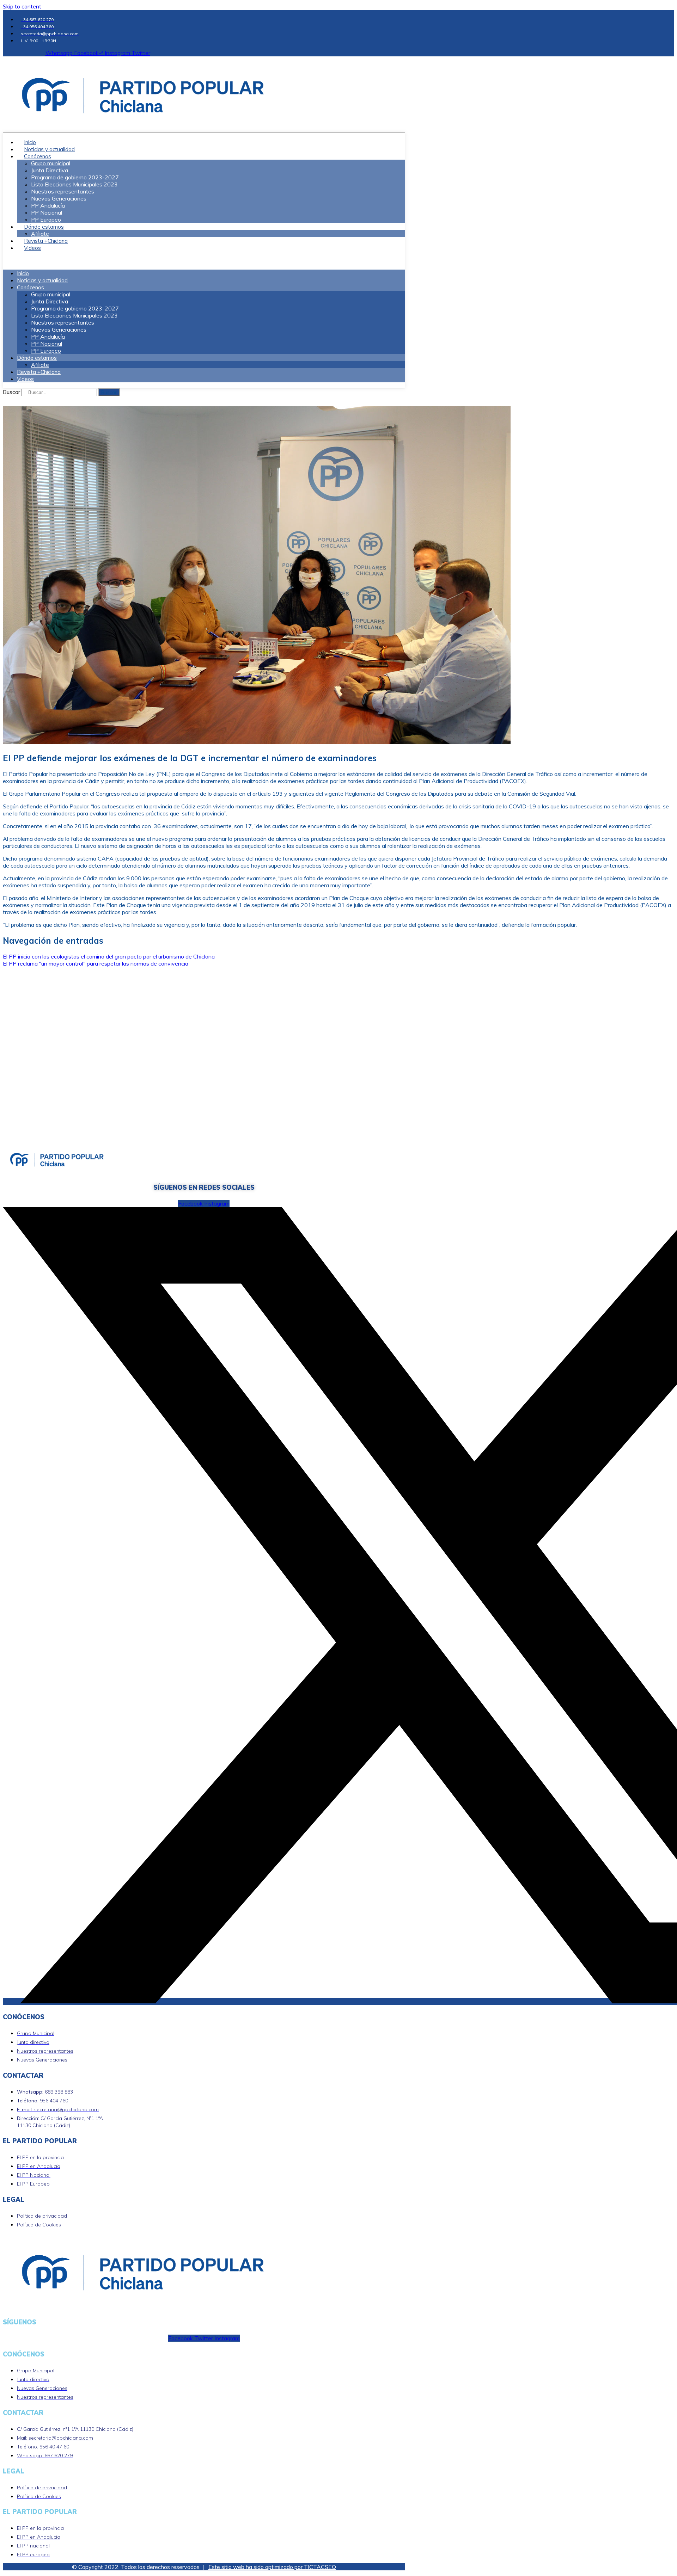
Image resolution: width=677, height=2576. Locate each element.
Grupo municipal (51, 163)
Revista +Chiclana (39, 372)
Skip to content (22, 6)
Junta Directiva (50, 170)
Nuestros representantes (63, 191)
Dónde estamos (44, 227)
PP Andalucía (48, 205)
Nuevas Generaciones (59, 198)
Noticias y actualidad (42, 280)
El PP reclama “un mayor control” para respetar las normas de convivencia (96, 963)
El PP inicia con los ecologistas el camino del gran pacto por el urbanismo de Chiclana (109, 956)
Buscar (11, 392)
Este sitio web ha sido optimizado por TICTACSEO (272, 2567)
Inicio (23, 273)
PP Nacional (47, 212)
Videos (32, 248)
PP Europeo (46, 351)
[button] (204, 260)
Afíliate (40, 365)
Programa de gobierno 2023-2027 (75, 177)
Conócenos (38, 156)
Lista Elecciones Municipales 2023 (74, 184)
